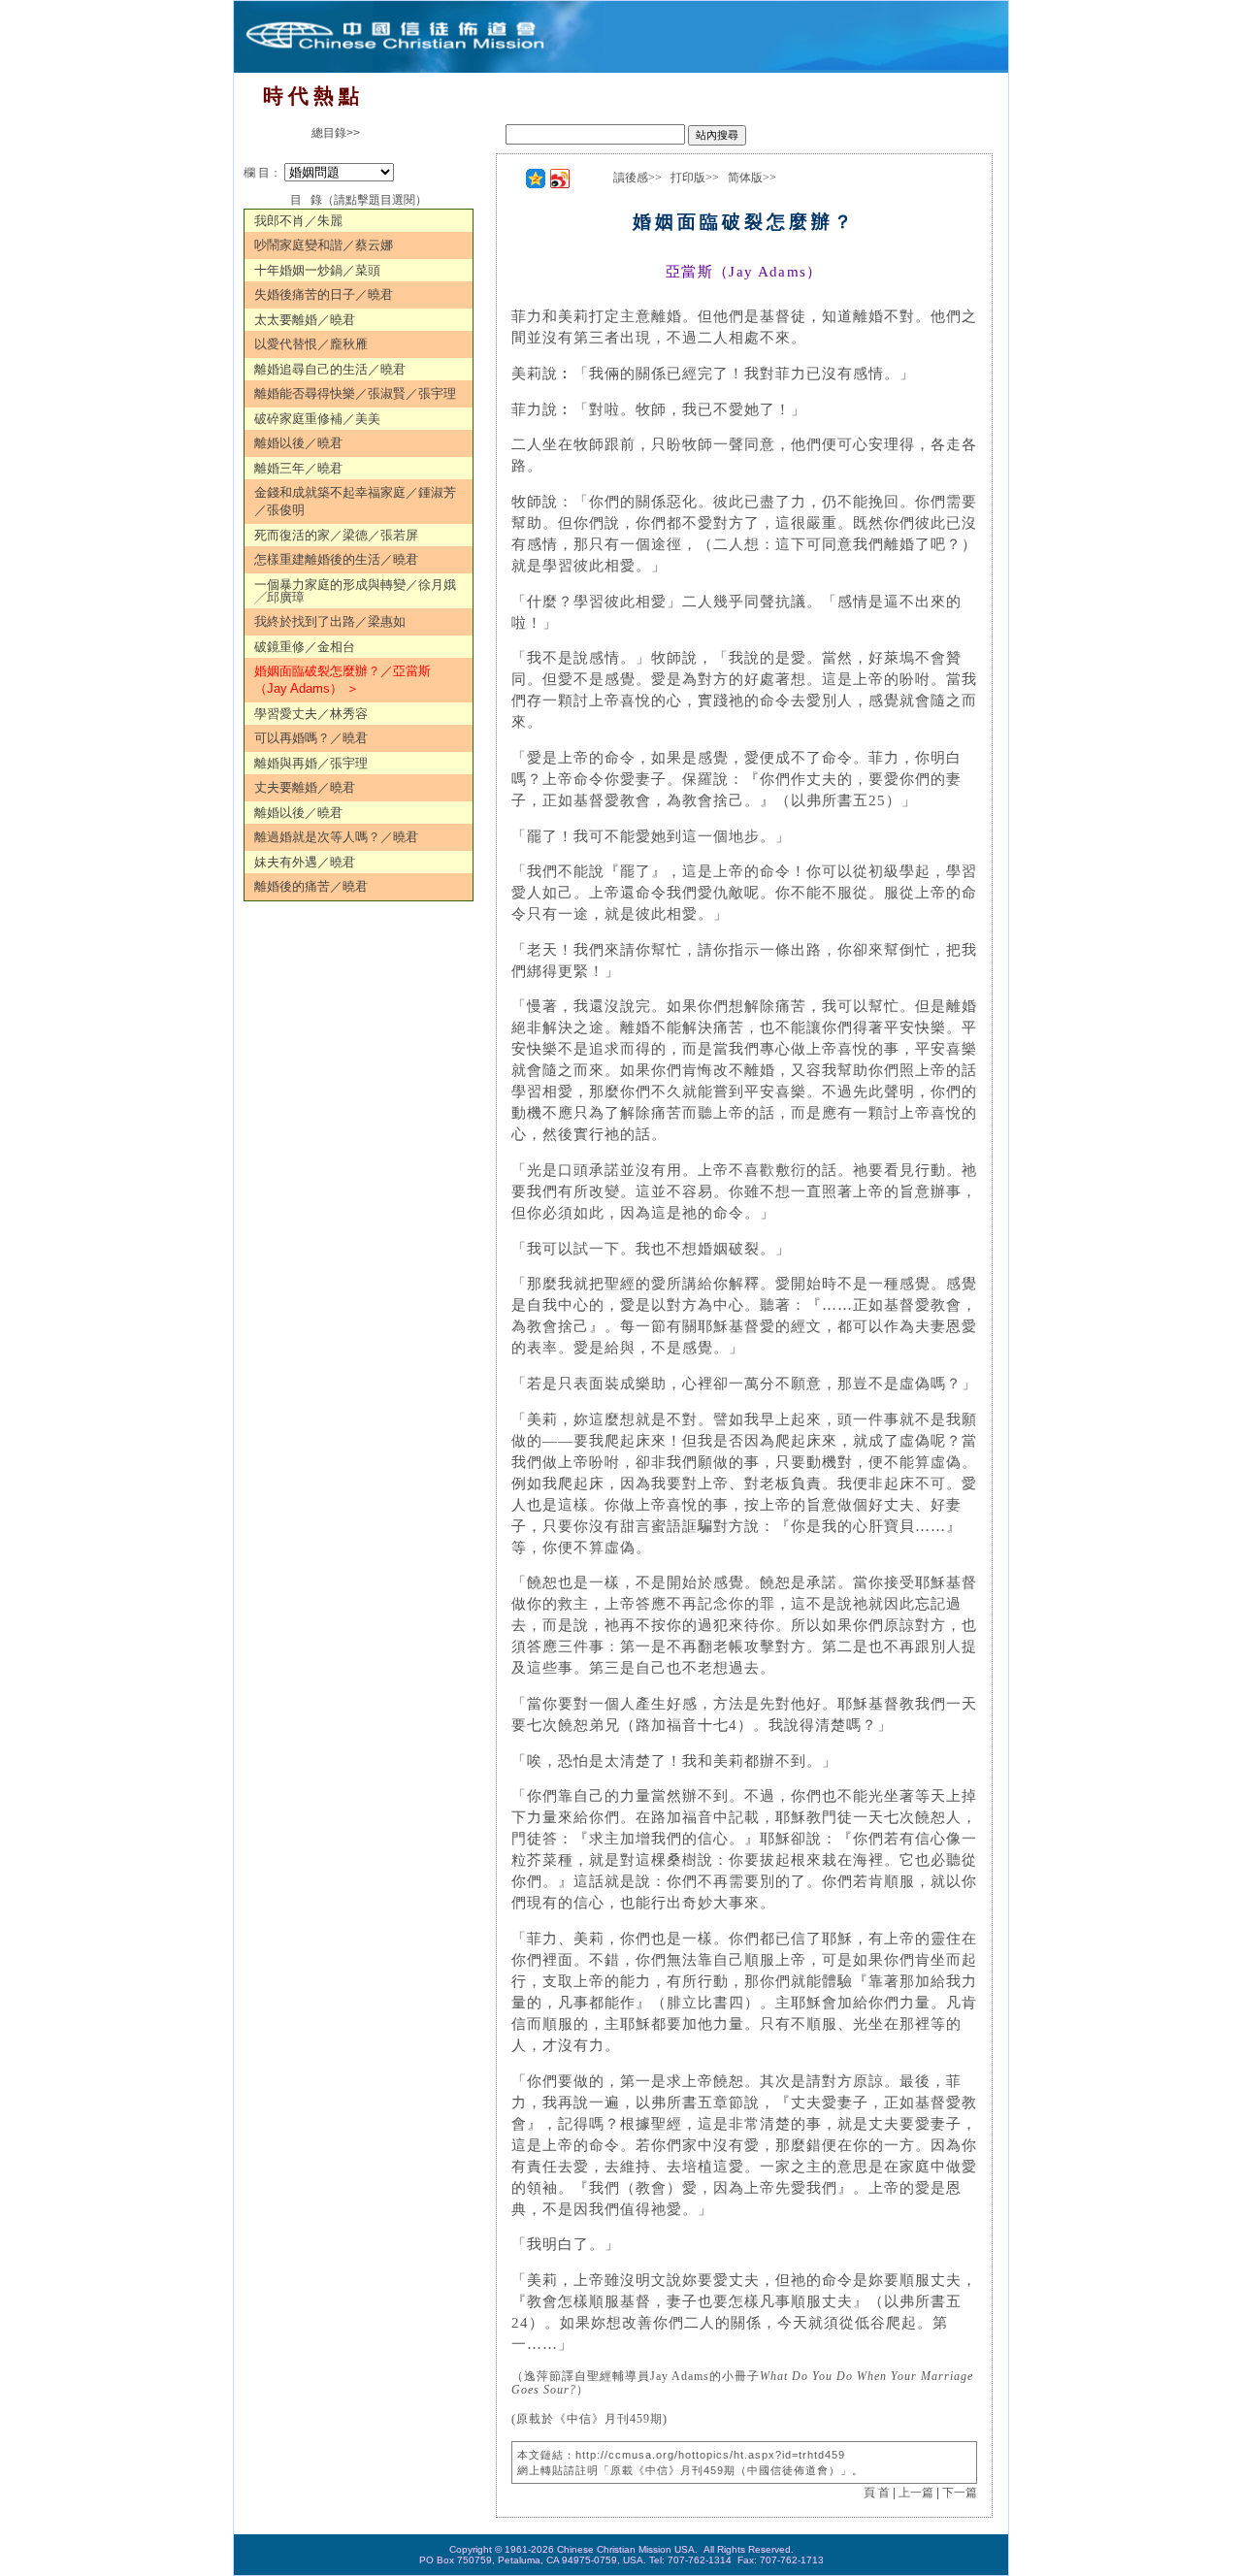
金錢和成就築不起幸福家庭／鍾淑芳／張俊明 (355, 501)
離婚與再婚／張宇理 (311, 763)
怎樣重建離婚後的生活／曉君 (336, 559)
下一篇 (960, 2493)
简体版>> (752, 178)
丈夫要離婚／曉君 (305, 787)
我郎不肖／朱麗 (298, 221)
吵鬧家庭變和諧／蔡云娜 (324, 245)
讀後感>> (637, 178)
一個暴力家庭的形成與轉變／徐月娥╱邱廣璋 (355, 591)
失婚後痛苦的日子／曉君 (324, 294)
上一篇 (916, 2493)
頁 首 (877, 2493)
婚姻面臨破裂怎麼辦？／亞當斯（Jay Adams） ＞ (343, 680)
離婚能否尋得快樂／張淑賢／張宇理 (355, 393)
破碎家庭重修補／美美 (317, 419)
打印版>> (695, 178)
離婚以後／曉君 (298, 443)
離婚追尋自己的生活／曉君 (330, 369)
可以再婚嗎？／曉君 (311, 738)
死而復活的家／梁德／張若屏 (336, 535)
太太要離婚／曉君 (305, 320)
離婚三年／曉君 (298, 468)
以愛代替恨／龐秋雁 (311, 344)
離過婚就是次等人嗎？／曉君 (336, 837)
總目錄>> (336, 133)
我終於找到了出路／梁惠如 (330, 621)
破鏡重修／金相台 (305, 647)
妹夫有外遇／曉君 (305, 862)
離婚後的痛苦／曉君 (311, 886)
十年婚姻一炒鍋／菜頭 (317, 270)
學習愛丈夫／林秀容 (311, 714)
